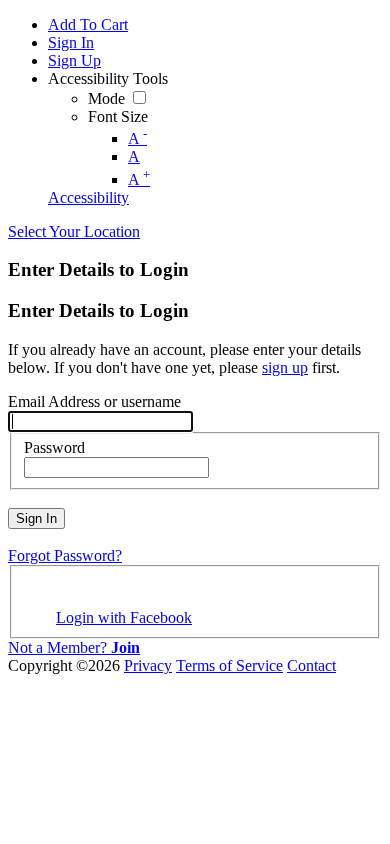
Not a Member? (74, 647)
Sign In (36, 518)
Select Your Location (74, 231)
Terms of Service (229, 665)
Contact (311, 665)
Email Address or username (94, 401)
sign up (285, 367)
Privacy (148, 665)
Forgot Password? (65, 555)
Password (54, 447)
